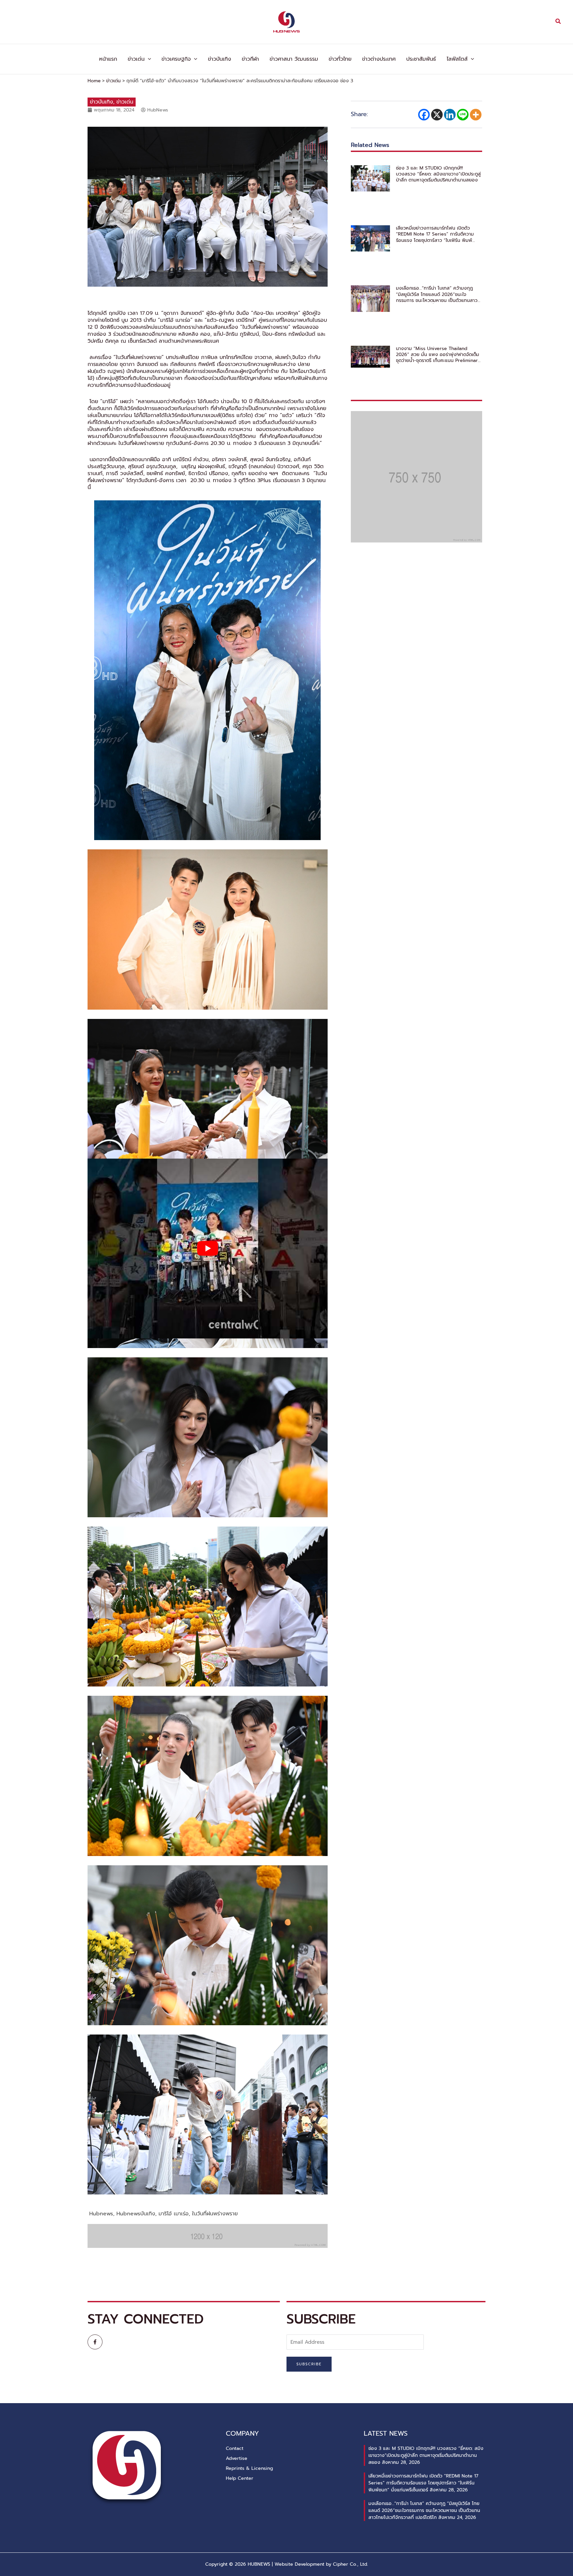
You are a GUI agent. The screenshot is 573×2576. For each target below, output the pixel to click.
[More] (476, 115)
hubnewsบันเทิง (136, 2214)
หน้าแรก (108, 59)
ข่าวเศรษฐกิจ (176, 59)
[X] (437, 115)
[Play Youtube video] (208, 1249)
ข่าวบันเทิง (220, 59)
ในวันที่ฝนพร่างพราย (215, 2214)
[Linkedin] (450, 115)
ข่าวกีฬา (250, 59)
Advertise (237, 2458)
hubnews (101, 2214)
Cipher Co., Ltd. (350, 2564)
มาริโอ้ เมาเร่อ (174, 2214)
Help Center (240, 2478)
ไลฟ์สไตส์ (457, 59)
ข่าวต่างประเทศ (379, 59)
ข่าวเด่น (136, 59)
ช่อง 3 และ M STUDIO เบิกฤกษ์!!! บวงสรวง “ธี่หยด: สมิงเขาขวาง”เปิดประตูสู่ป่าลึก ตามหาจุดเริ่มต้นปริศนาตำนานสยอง (438, 174)
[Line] (463, 115)
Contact (235, 2448)
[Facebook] (424, 115)
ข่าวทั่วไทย (340, 59)
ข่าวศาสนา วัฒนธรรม (294, 59)
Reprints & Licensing (249, 2468)
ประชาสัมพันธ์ (421, 59)
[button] (558, 22)
